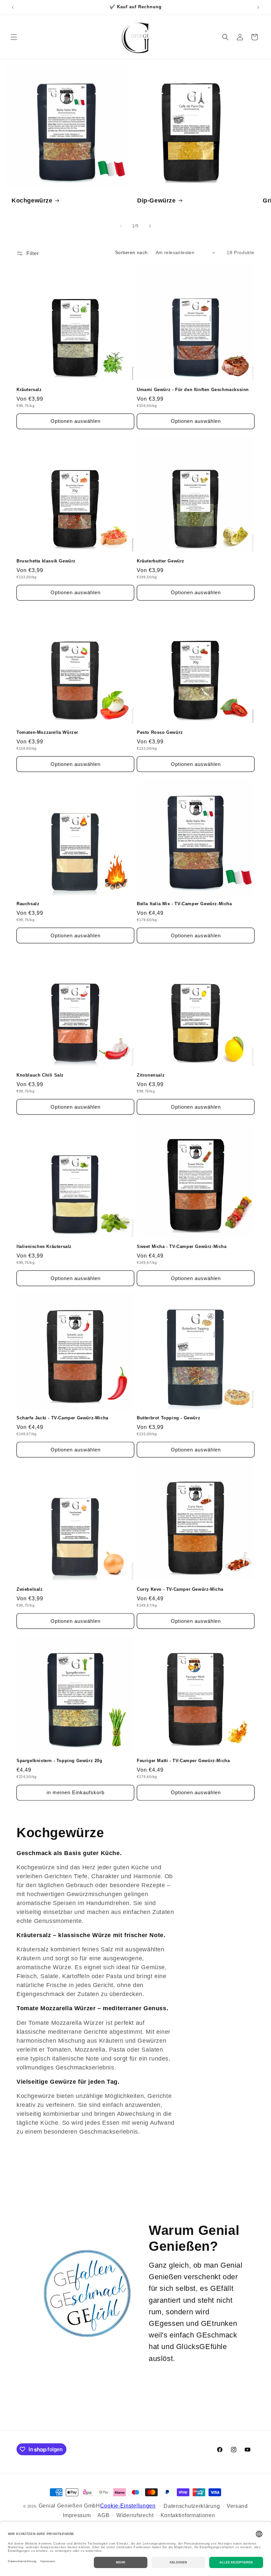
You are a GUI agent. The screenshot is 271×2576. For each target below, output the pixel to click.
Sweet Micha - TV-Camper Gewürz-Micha (182, 1246)
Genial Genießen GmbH (69, 2506)
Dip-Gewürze (156, 200)
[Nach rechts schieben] (150, 226)
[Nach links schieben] (121, 226)
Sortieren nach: (132, 252)
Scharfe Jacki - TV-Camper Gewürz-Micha (62, 1418)
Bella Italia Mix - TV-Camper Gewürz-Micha (184, 904)
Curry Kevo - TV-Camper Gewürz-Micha (180, 1589)
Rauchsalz (28, 904)
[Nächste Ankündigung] (258, 7)
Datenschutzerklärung (192, 2506)
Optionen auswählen (76, 421)
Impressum (77, 2515)
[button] (14, 37)
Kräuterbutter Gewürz (161, 561)
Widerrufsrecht (135, 2515)
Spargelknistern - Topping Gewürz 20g (59, 1761)
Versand (237, 2506)
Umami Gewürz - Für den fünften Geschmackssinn (193, 390)
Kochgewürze (32, 200)
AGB (103, 2515)
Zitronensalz (151, 1075)
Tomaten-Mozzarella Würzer (47, 732)
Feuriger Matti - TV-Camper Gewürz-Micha (183, 1761)
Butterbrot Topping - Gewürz (169, 1418)
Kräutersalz (29, 390)
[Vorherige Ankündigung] (13, 7)
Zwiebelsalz (30, 1589)
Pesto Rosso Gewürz (160, 732)
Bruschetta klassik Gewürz (46, 561)
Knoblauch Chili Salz (40, 1075)
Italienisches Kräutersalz (44, 1246)
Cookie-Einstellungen (128, 2506)
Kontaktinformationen (188, 2515)
